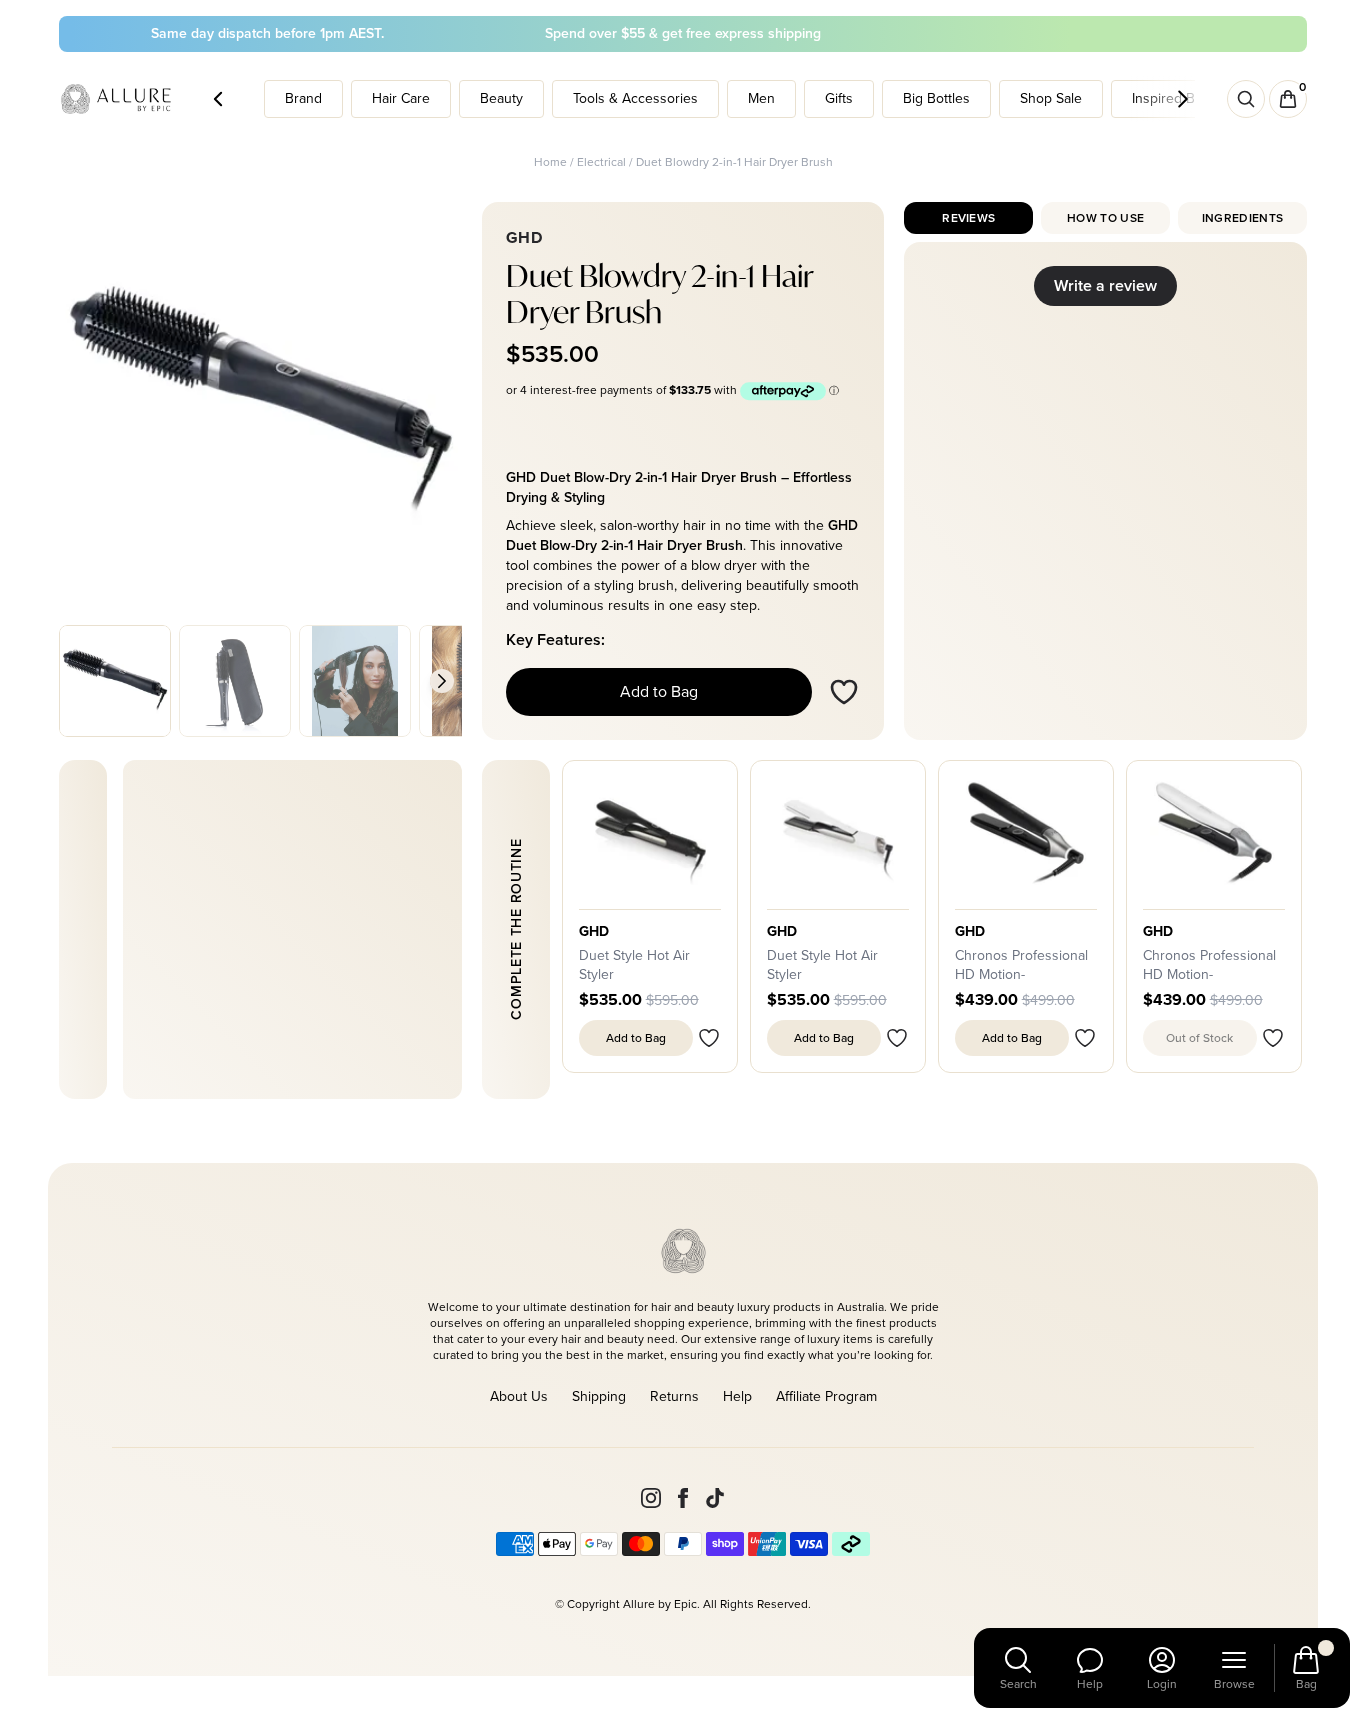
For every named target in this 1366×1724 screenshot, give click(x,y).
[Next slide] (442, 681)
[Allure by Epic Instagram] (651, 1498)
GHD (594, 932)
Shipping (599, 1396)
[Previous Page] (218, 99)
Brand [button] (303, 98)
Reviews (968, 218)
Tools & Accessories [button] (635, 98)
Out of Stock (1199, 1038)
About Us (519, 1396)
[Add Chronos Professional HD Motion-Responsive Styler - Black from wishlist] (1085, 1038)
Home (550, 162)
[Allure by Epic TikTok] (715, 1498)
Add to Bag (659, 691)
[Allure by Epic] (117, 99)
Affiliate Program (826, 1396)
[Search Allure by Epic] (1246, 99)
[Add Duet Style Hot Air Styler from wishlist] (709, 1038)
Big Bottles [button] (936, 98)
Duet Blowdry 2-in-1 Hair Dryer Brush (734, 162)
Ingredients (1242, 218)
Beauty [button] (501, 98)
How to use (1105, 218)
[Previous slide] (79, 681)
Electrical (601, 162)
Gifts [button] (839, 98)
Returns (674, 1396)
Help (737, 1396)
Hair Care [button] (401, 98)
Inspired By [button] (1167, 98)
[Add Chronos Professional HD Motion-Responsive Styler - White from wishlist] (1273, 1038)
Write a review (1105, 285)
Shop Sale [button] (1051, 98)
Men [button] (761, 98)
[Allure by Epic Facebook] (683, 1498)
